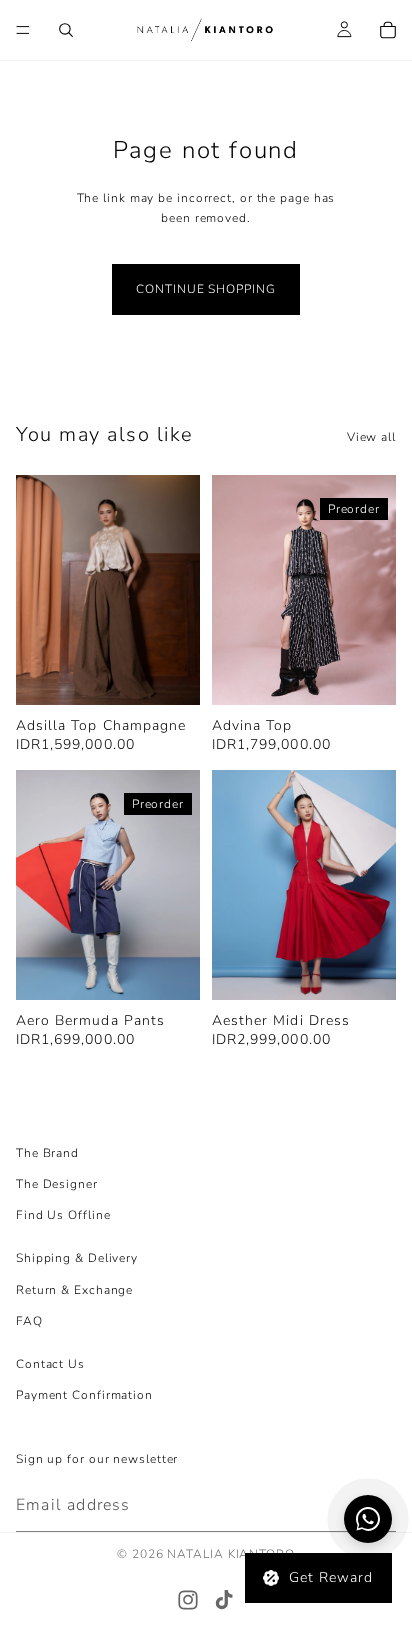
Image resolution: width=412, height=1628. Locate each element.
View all (371, 437)
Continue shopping (205, 289)
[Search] (66, 30)
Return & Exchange (74, 1289)
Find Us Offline (63, 1215)
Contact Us (50, 1364)
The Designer (57, 1184)
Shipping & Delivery (77, 1258)
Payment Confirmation (84, 1395)
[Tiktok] (224, 1600)
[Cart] (388, 30)
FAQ (29, 1321)
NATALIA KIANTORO (230, 1554)
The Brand (47, 1153)
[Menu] (23, 30)
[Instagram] (188, 1600)
